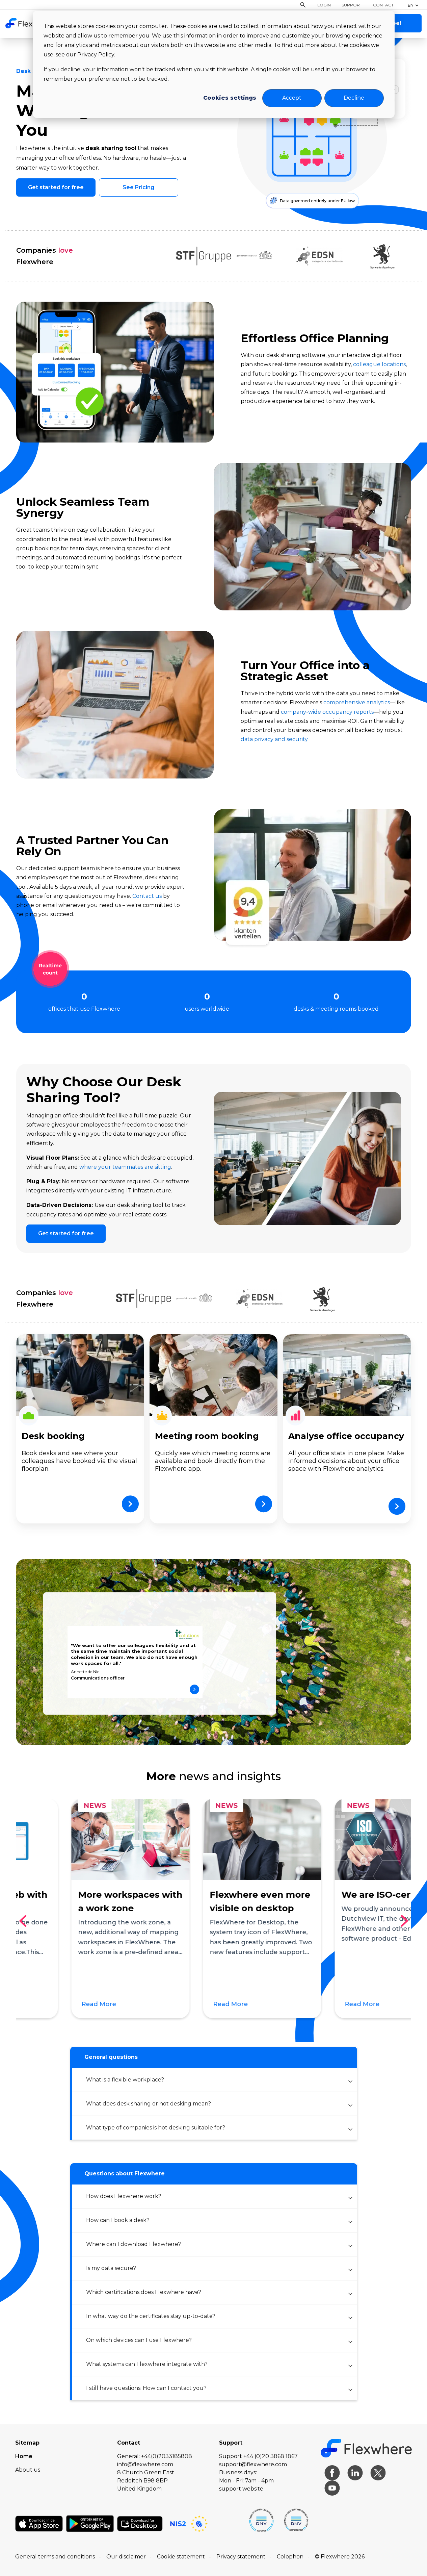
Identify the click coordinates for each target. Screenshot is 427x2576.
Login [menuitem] (324, 5)
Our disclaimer (126, 2557)
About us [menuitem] (28, 2470)
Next (407, 1921)
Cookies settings (230, 98)
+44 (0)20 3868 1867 (271, 2456)
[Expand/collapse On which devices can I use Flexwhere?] (350, 2342)
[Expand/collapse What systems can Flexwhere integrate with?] (350, 2366)
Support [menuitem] (352, 5)
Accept (292, 98)
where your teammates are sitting (125, 1167)
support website (241, 2489)
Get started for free (56, 187)
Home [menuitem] (24, 2456)
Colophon (290, 2557)
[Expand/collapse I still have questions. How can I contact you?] (350, 2390)
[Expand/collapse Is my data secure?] (350, 2270)
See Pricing (138, 187)
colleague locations (379, 364)
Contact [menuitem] (383, 5)
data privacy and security (274, 739)
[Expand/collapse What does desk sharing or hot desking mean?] (350, 2105)
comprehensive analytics (357, 702)
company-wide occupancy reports (327, 712)
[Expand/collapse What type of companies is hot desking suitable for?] (350, 2129)
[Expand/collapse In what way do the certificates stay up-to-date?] (350, 2318)
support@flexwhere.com (253, 2464)
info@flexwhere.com (145, 2464)
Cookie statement (181, 2557)
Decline (354, 98)
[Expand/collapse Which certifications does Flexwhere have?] (350, 2294)
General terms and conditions (55, 2557)
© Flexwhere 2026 (340, 2557)
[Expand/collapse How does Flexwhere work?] (350, 2198)
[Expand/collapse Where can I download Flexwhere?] (350, 2246)
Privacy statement (241, 2557)
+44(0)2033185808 (167, 2456)
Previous (25, 1921)
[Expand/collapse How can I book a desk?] (350, 2222)
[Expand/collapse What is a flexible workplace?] (350, 2081)
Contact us (147, 896)
